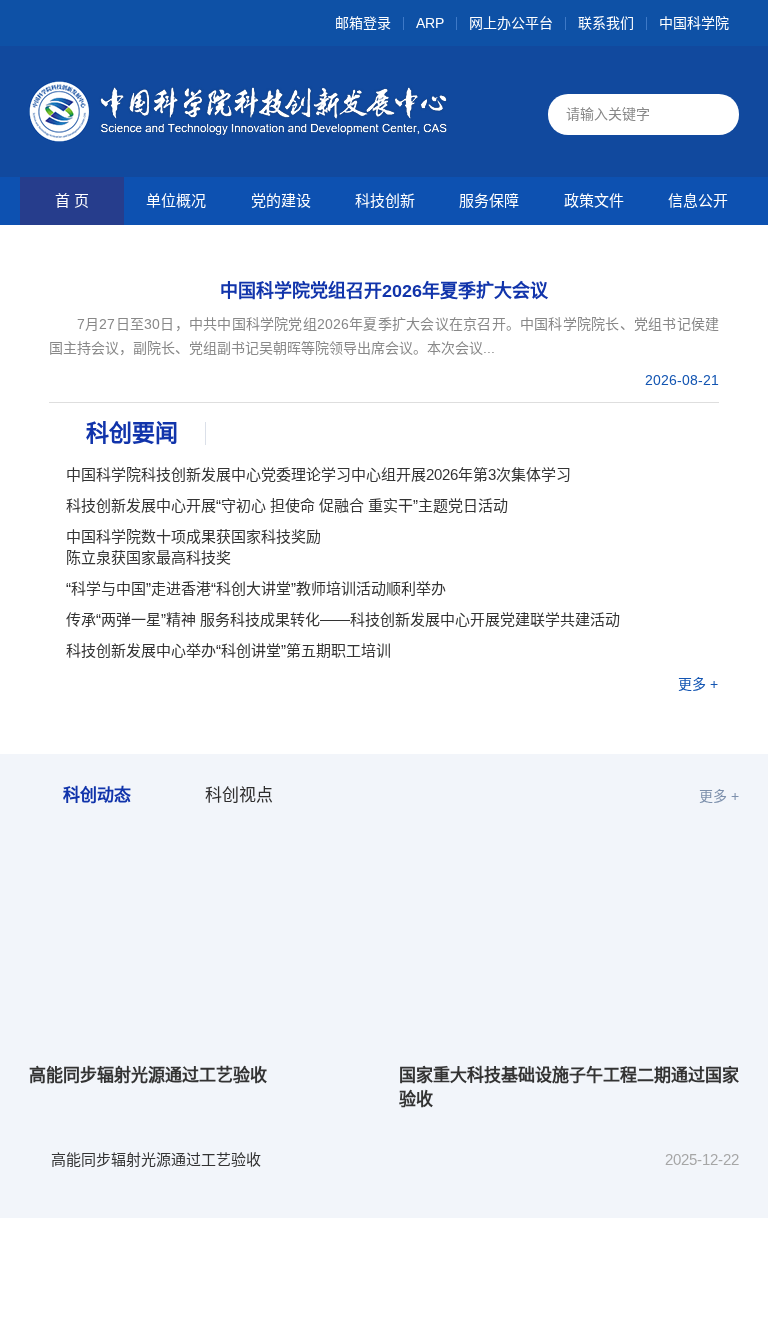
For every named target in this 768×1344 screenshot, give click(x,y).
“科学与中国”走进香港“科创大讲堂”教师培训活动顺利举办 (256, 588)
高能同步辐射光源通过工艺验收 (148, 1075)
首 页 (72, 200)
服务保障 (489, 200)
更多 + (698, 684)
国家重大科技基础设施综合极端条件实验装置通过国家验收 (246, 1237)
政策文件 (594, 200)
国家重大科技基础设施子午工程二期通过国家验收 (569, 1087)
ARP (430, 23)
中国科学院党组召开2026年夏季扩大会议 (384, 291)
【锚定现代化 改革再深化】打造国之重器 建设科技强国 (235, 1276)
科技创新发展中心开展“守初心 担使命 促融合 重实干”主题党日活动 (287, 505)
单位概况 (176, 200)
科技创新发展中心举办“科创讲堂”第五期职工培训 (228, 650)
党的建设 (281, 200)
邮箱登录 (363, 23)
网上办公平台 (511, 23)
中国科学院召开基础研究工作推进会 (171, 1315)
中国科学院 (694, 23)
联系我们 (606, 23)
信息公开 (698, 200)
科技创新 (385, 200)
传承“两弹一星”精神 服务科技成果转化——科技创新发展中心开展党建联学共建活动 (343, 619)
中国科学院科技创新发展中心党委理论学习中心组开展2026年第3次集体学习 (318, 474)
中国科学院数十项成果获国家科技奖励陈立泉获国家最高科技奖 (193, 547)
